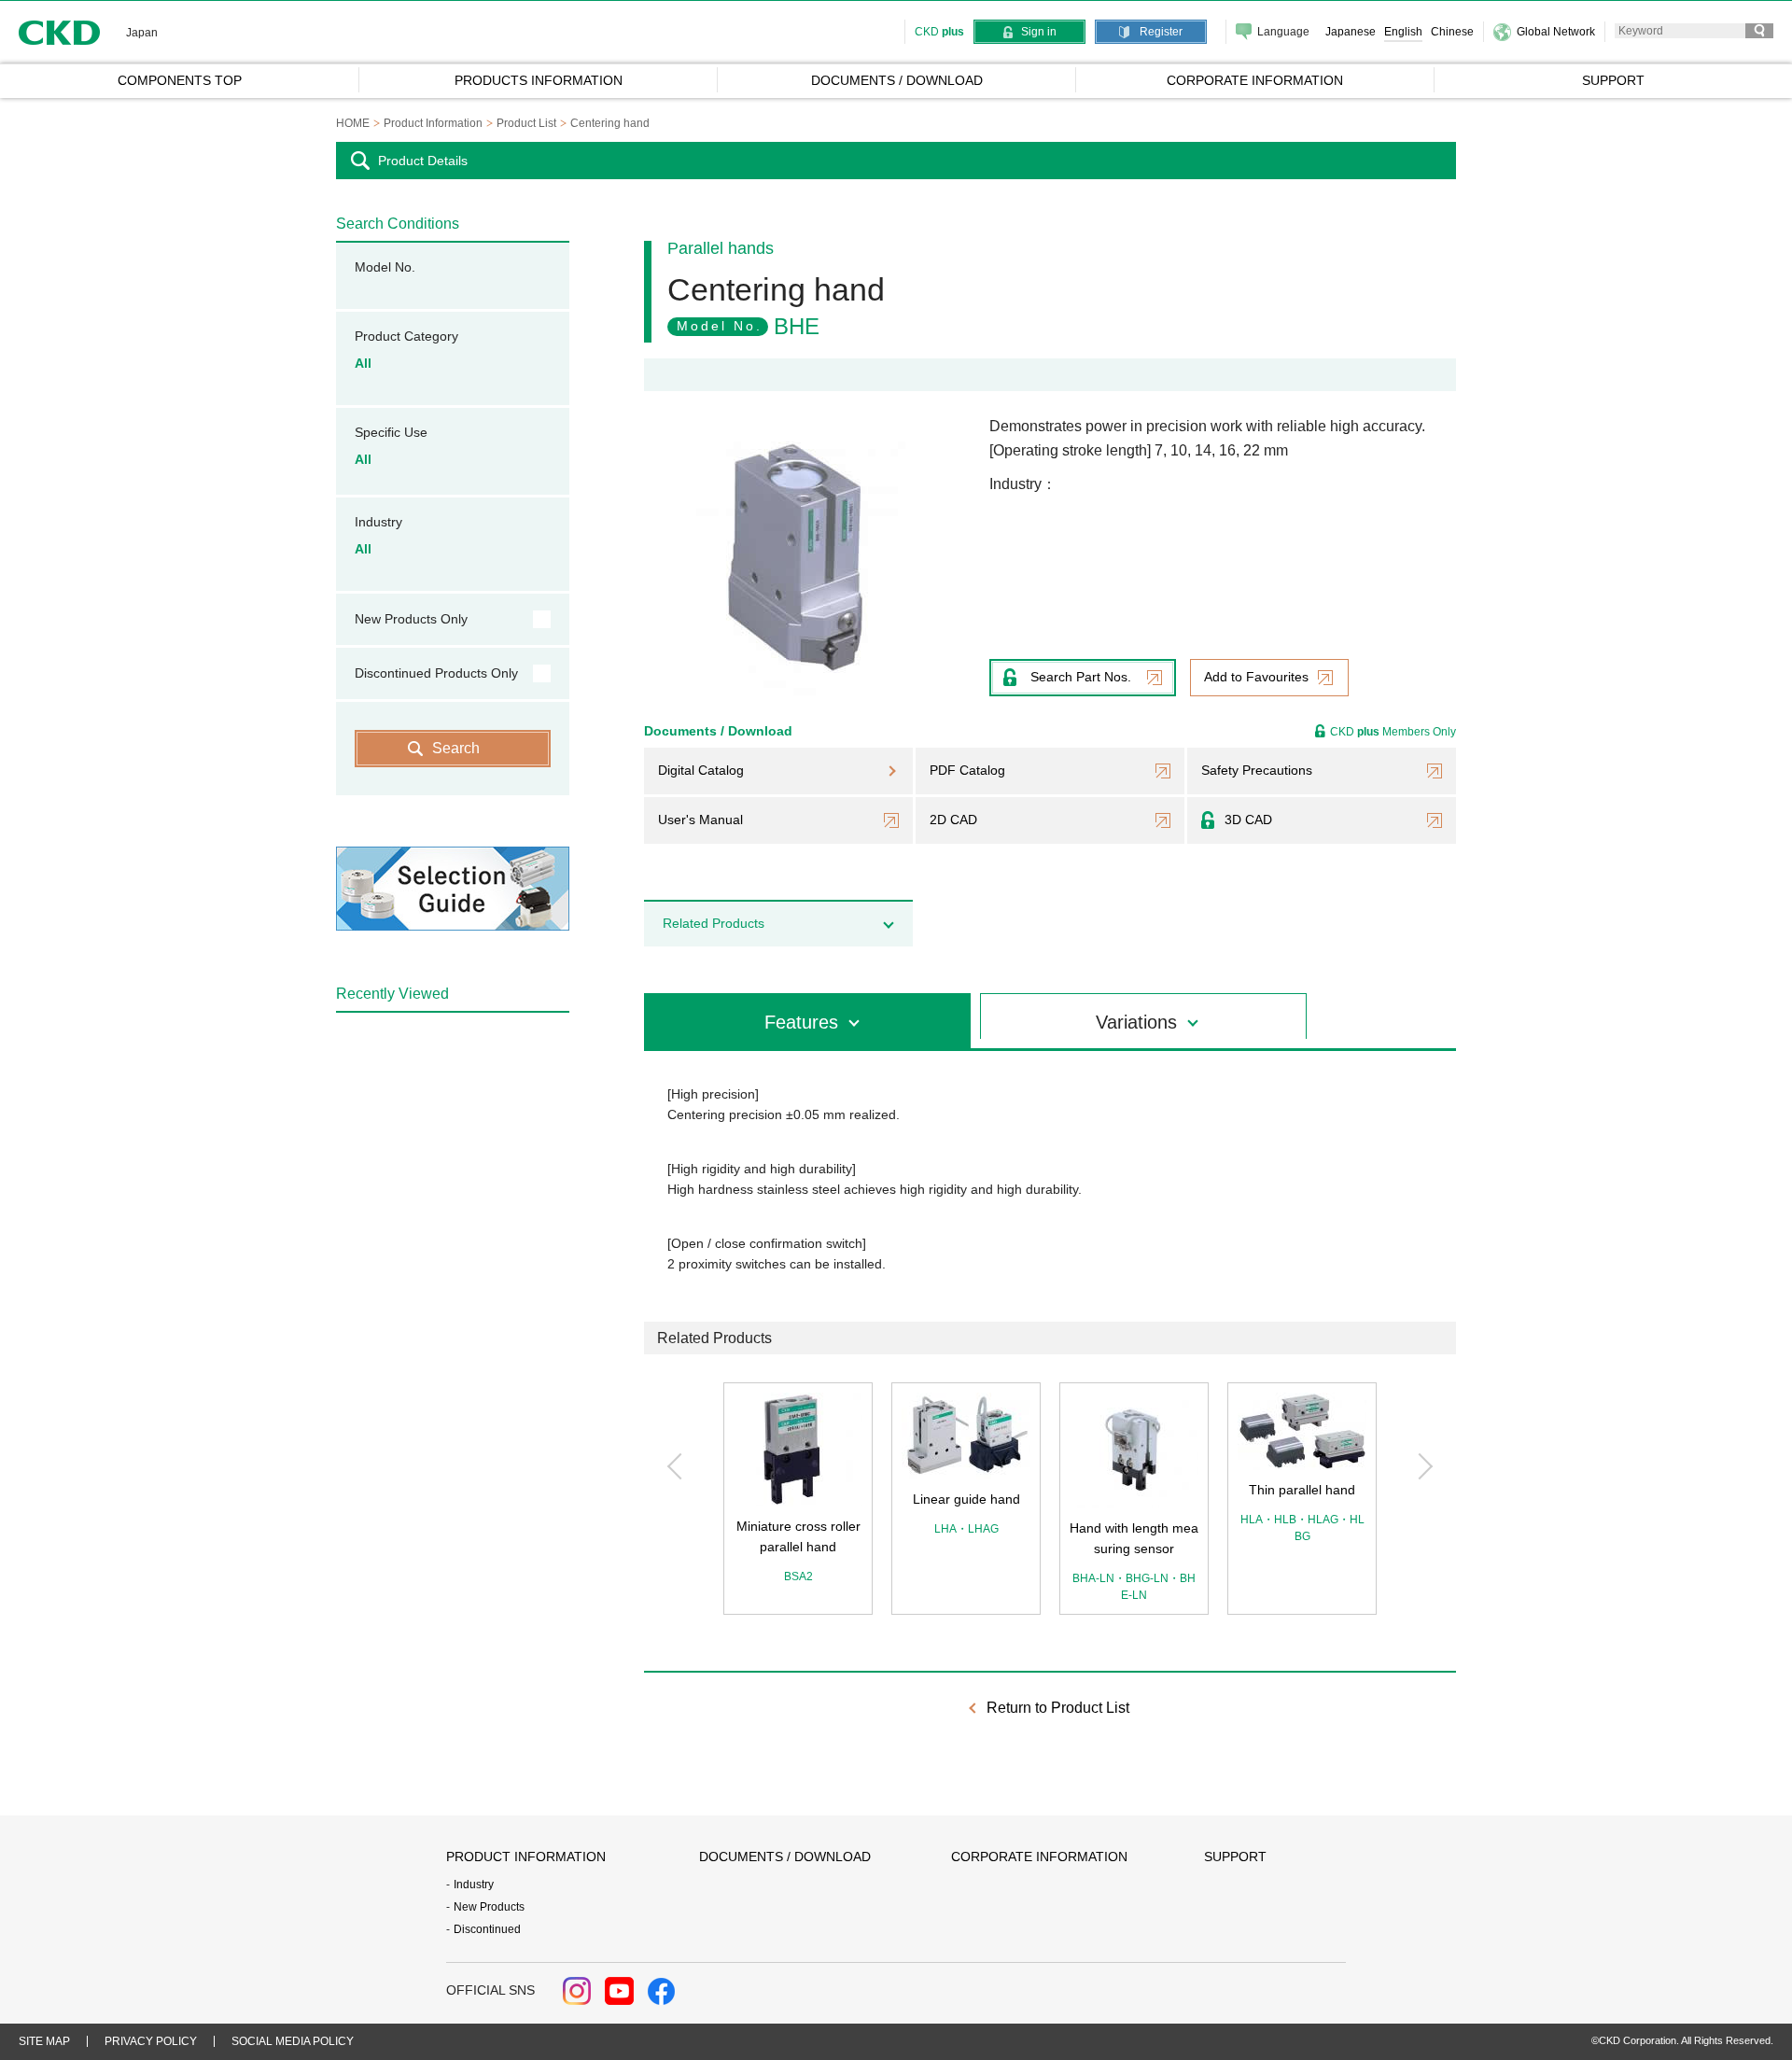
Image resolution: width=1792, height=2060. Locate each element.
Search (456, 748)
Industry (474, 1885)
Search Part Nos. (1081, 677)
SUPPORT (1235, 1857)
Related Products (714, 923)
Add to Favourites (1256, 677)
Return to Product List (1058, 1708)
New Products (489, 1907)
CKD (60, 32)
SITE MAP (44, 2041)
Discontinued (487, 1929)
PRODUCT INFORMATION (526, 1857)
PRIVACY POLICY (151, 2041)
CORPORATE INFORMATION (1039, 1857)
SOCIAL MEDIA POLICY (293, 2041)
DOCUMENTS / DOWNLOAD (785, 1857)
